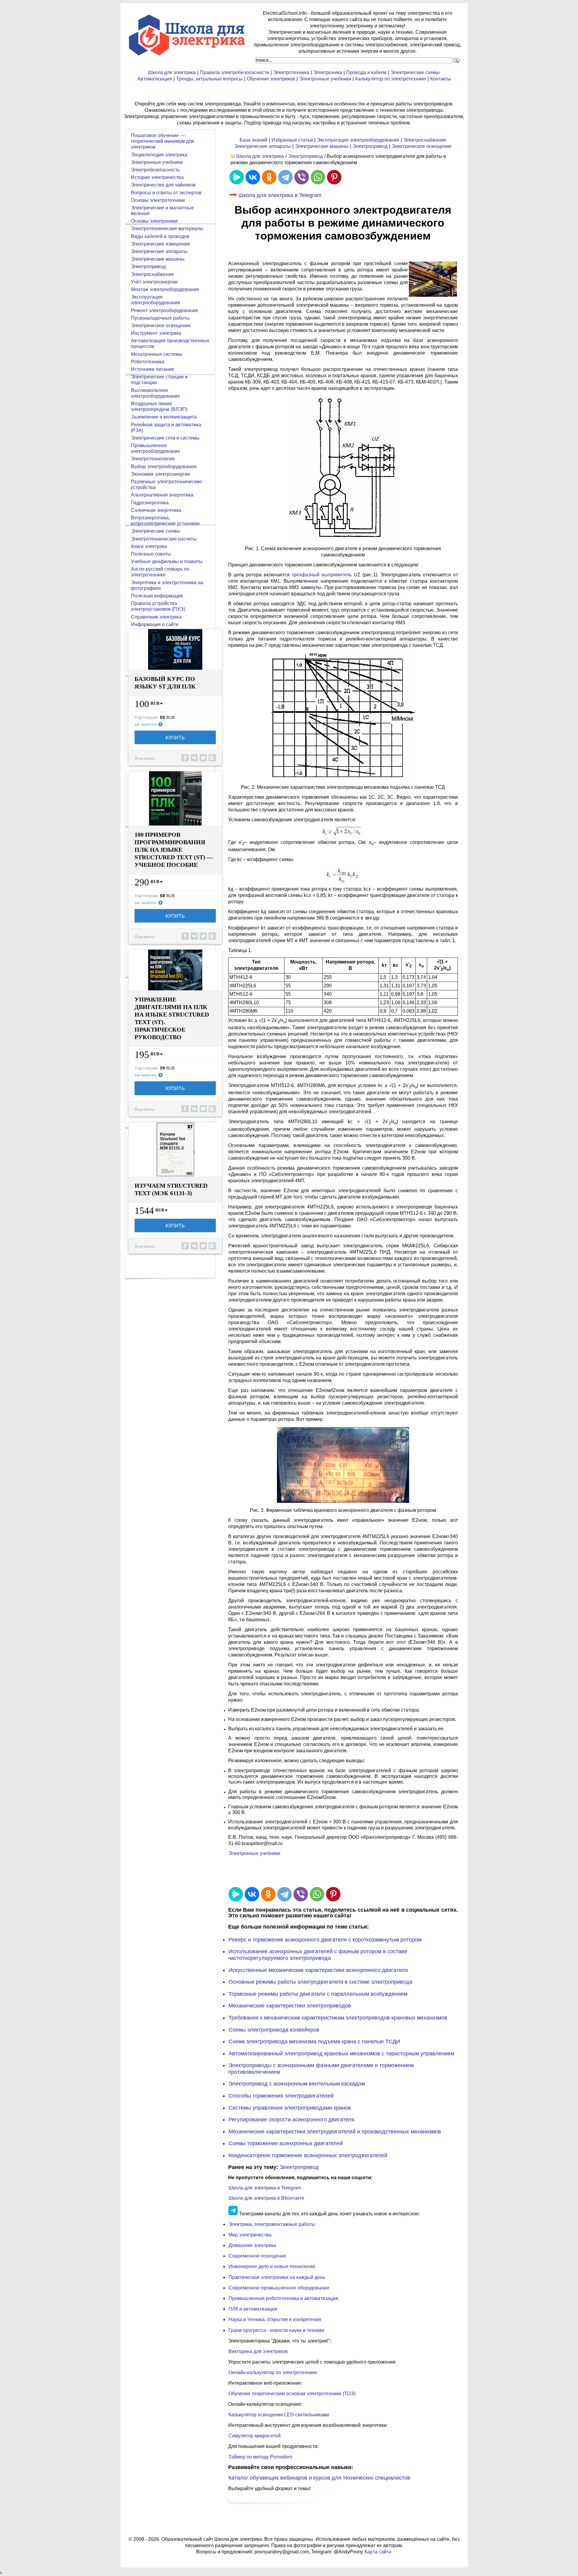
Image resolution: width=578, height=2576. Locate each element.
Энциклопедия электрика (159, 155)
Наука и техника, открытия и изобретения (275, 2319)
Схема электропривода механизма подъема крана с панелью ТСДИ (314, 2042)
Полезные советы (151, 554)
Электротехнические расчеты (164, 539)
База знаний (253, 140)
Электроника (328, 72)
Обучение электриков (271, 79)
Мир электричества (250, 2235)
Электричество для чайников (163, 185)
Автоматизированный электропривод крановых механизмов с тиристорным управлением (341, 2054)
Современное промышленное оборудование (279, 2288)
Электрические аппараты (263, 146)
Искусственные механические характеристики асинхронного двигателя (318, 1970)
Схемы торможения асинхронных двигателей (286, 2143)
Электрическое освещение (422, 146)
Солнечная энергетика (156, 510)
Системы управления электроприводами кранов (290, 2108)
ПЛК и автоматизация (253, 2309)
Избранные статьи (292, 140)
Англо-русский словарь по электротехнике (160, 572)
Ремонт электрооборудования (165, 310)
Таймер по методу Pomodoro (260, 2457)
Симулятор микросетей (255, 2436)
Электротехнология (153, 459)
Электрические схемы (415, 72)
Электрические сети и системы (165, 438)
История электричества (157, 177)
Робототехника (148, 362)
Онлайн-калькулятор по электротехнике (273, 2372)
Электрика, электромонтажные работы (272, 2224)
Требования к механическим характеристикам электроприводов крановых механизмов (338, 2018)
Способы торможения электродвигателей (281, 2096)
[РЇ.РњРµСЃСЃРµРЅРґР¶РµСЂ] (237, 177)
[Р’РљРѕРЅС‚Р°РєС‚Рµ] (253, 177)
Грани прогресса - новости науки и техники (276, 2330)
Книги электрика (149, 546)
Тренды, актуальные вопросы (209, 79)
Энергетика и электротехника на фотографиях (167, 585)
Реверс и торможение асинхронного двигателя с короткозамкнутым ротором (325, 1940)
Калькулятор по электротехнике (391, 79)
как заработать (146, 724)
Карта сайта (378, 2552)
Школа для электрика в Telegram (280, 195)
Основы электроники (154, 221)
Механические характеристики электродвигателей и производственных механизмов (335, 2132)
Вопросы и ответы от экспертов (166, 193)
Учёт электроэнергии (154, 282)
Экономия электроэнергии (160, 474)
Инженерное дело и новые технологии (272, 2266)
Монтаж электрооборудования (165, 289)
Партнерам (146, 717)
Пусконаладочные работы (160, 318)
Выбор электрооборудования (164, 467)
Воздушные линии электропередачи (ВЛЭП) (159, 406)
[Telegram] (285, 177)
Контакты (441, 79)
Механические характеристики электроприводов (290, 2006)
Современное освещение (257, 2256)
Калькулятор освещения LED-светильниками (279, 2415)
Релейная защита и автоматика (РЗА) (166, 428)
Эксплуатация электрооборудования (358, 140)
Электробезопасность (155, 170)
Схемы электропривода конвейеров (274, 2030)
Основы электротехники (158, 200)
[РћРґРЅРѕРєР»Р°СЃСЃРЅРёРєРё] (269, 177)
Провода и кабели (366, 72)
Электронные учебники (325, 79)
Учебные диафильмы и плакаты (167, 561)
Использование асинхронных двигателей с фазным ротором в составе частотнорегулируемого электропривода (318, 1955)
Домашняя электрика (252, 2245)
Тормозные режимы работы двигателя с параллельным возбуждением (318, 1994)
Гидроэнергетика (150, 503)
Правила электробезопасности (235, 72)
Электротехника (291, 72)
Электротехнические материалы (167, 229)
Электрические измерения (160, 244)
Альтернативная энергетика (162, 495)
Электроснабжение (425, 140)
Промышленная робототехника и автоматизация (283, 2298)
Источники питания (152, 369)
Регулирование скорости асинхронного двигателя (291, 2120)
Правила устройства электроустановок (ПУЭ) (158, 606)
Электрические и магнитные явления (162, 211)
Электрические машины (322, 146)
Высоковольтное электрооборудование (155, 393)
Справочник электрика (156, 617)
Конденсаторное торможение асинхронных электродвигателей (308, 2155)
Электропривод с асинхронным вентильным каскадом (297, 2084)
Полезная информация (157, 596)
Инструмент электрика (156, 333)
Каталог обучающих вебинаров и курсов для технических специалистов (319, 2478)
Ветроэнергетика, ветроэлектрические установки (165, 521)
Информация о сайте (155, 624)
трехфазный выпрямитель (322, 575)
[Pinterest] (334, 177)
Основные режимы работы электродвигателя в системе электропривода (320, 1982)
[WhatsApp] (318, 177)
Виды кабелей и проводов (160, 236)
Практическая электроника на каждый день (277, 2277)
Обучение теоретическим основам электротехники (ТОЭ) (292, 2394)
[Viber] (302, 177)
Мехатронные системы (157, 354)
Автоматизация (155, 79)
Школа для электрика (172, 72)
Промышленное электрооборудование (155, 448)
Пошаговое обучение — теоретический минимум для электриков (162, 141)
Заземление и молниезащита (164, 417)
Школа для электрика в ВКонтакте (266, 2198)
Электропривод (370, 146)
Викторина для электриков (258, 2351)
